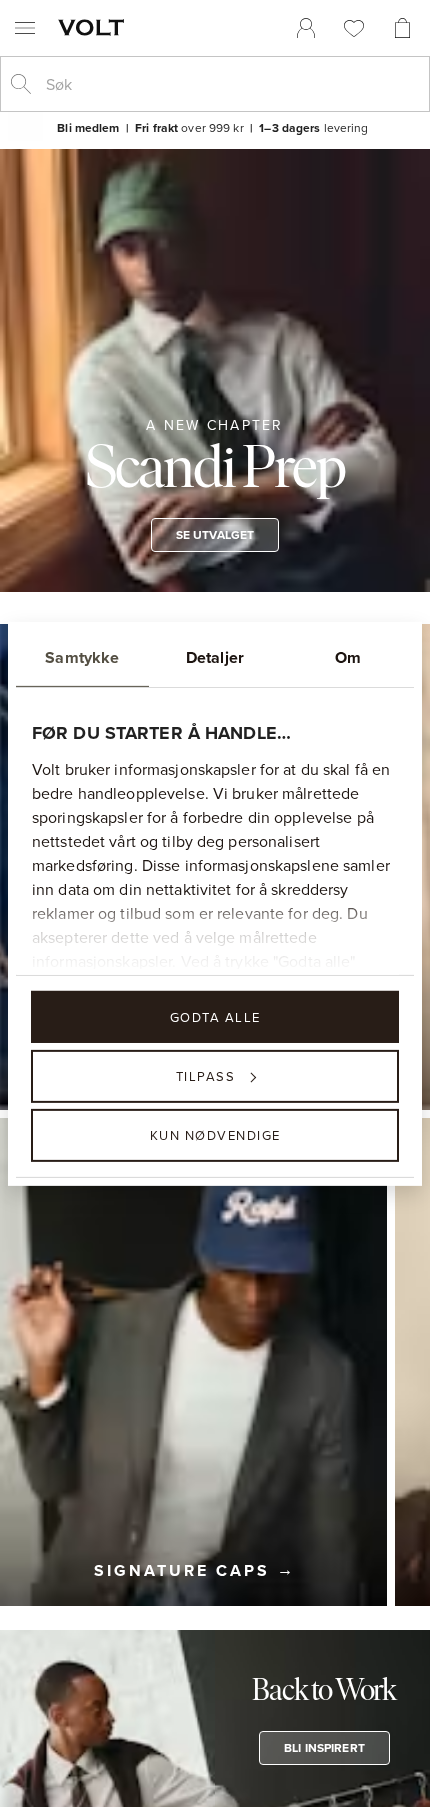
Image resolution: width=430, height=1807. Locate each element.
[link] (306, 28)
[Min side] (306, 28)
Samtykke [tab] (82, 656)
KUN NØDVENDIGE (215, 1135)
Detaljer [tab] (215, 656)
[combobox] (231, 84)
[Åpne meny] (25, 28)
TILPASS (206, 1076)
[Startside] (95, 27)
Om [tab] (348, 656)
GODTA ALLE (215, 1016)
